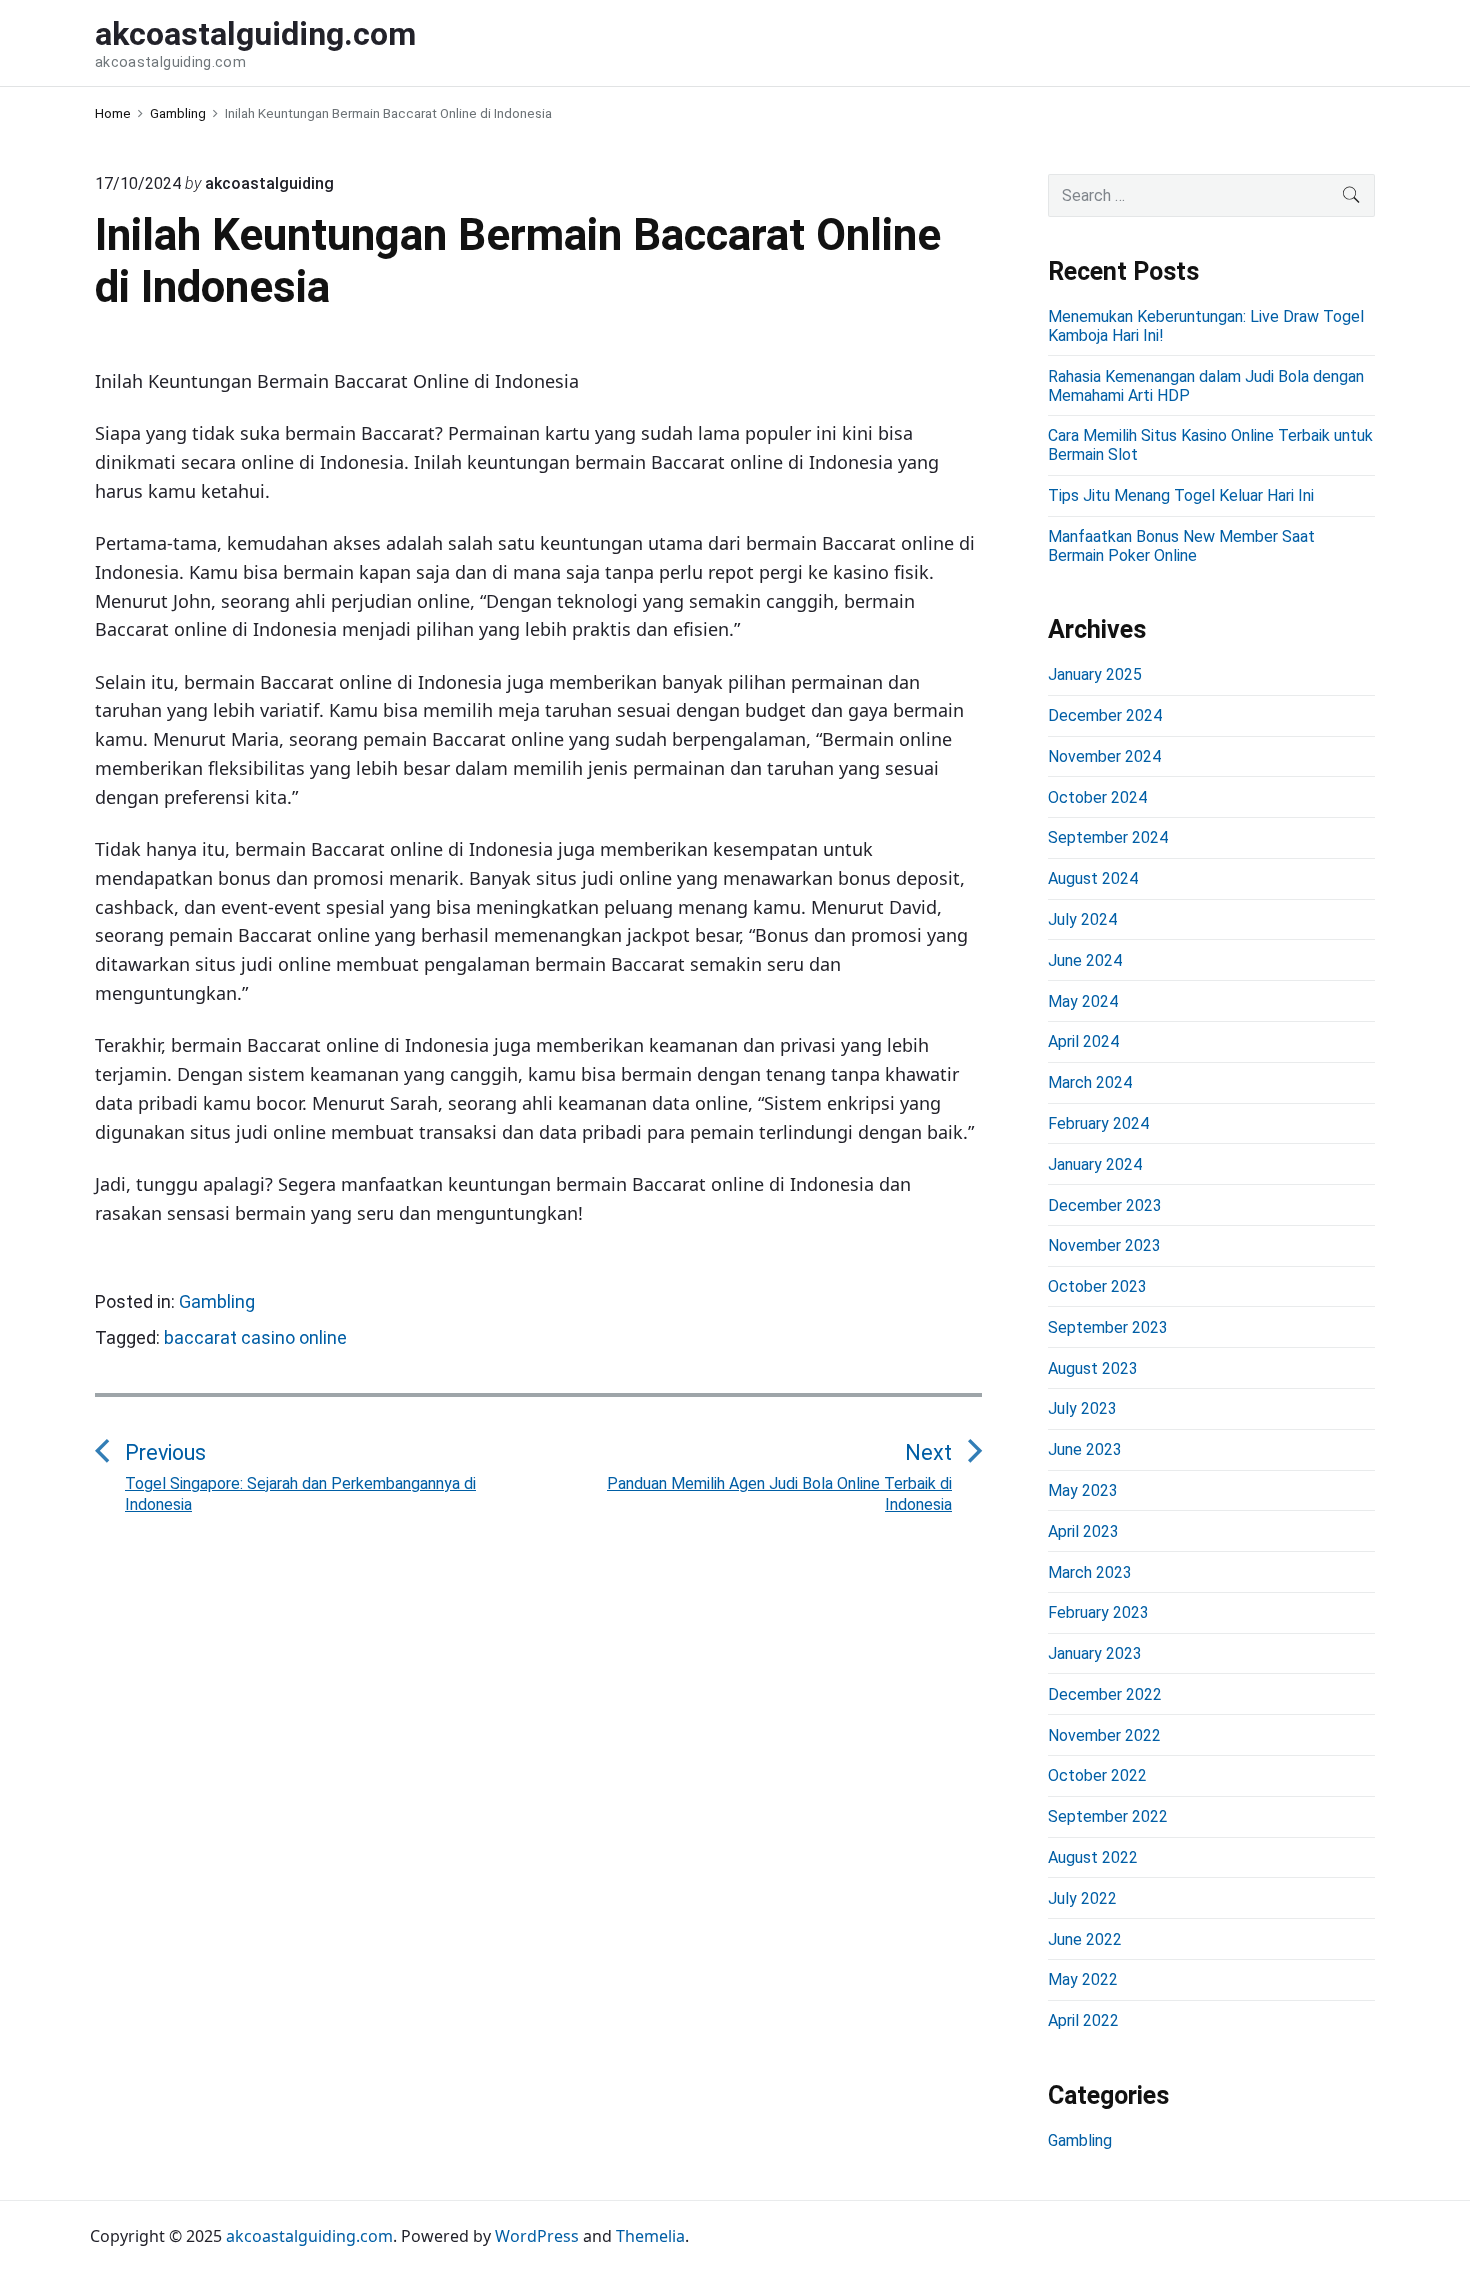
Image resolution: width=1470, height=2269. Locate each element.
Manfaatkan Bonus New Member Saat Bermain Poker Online (1181, 546)
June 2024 (1085, 960)
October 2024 (1097, 797)
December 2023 (1105, 1205)
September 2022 (1108, 1816)
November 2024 (1104, 756)
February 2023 (1098, 1612)
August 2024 (1093, 878)
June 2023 (1085, 1449)
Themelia (650, 2236)
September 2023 (1108, 1327)
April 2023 (1083, 1531)
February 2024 (1098, 1123)
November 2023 (1104, 1245)
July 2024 (1082, 919)
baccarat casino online (255, 1337)
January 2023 (1095, 1653)
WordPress (537, 2236)
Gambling (217, 1301)
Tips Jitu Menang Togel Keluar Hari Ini (1181, 495)
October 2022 (1097, 1775)
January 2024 (1095, 1164)
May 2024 (1083, 1001)
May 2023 (1083, 1490)
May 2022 (1083, 1979)
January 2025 (1095, 674)
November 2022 (1104, 1735)
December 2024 (1105, 715)
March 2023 (1090, 1572)
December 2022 (1105, 1694)
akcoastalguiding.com (309, 2236)
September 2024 (1108, 837)
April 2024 (1083, 1041)
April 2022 (1083, 2020)
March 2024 (1090, 1082)
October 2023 (1097, 1286)
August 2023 (1093, 1368)
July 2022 (1082, 1898)
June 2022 (1085, 1939)
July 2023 (1082, 1408)
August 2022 (1093, 1857)
